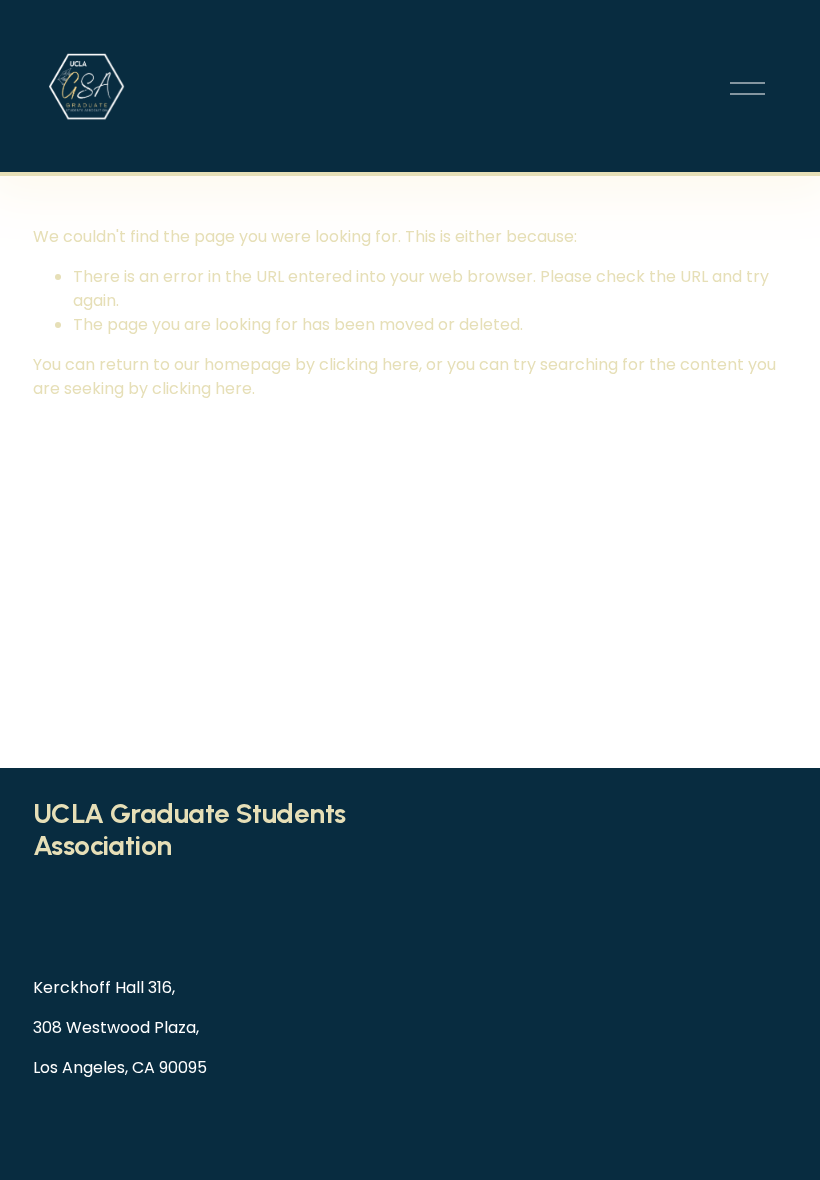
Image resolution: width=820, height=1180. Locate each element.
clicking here (369, 364)
